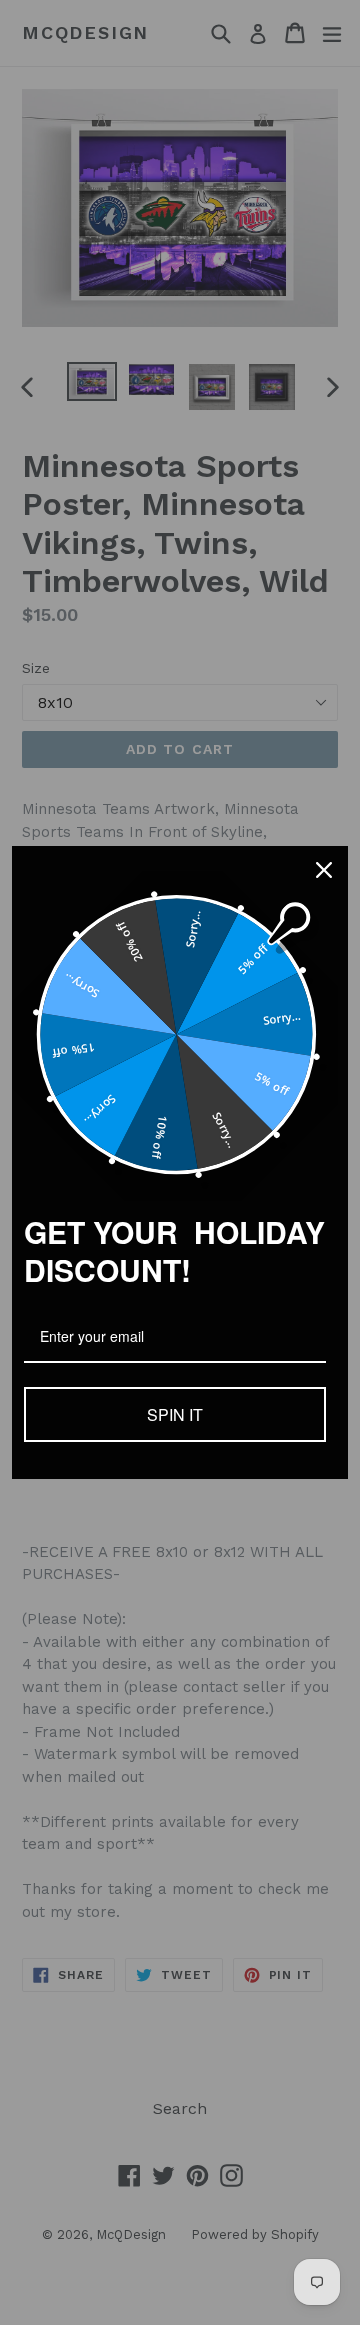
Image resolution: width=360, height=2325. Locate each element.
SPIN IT (175, 1414)
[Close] (324, 870)
